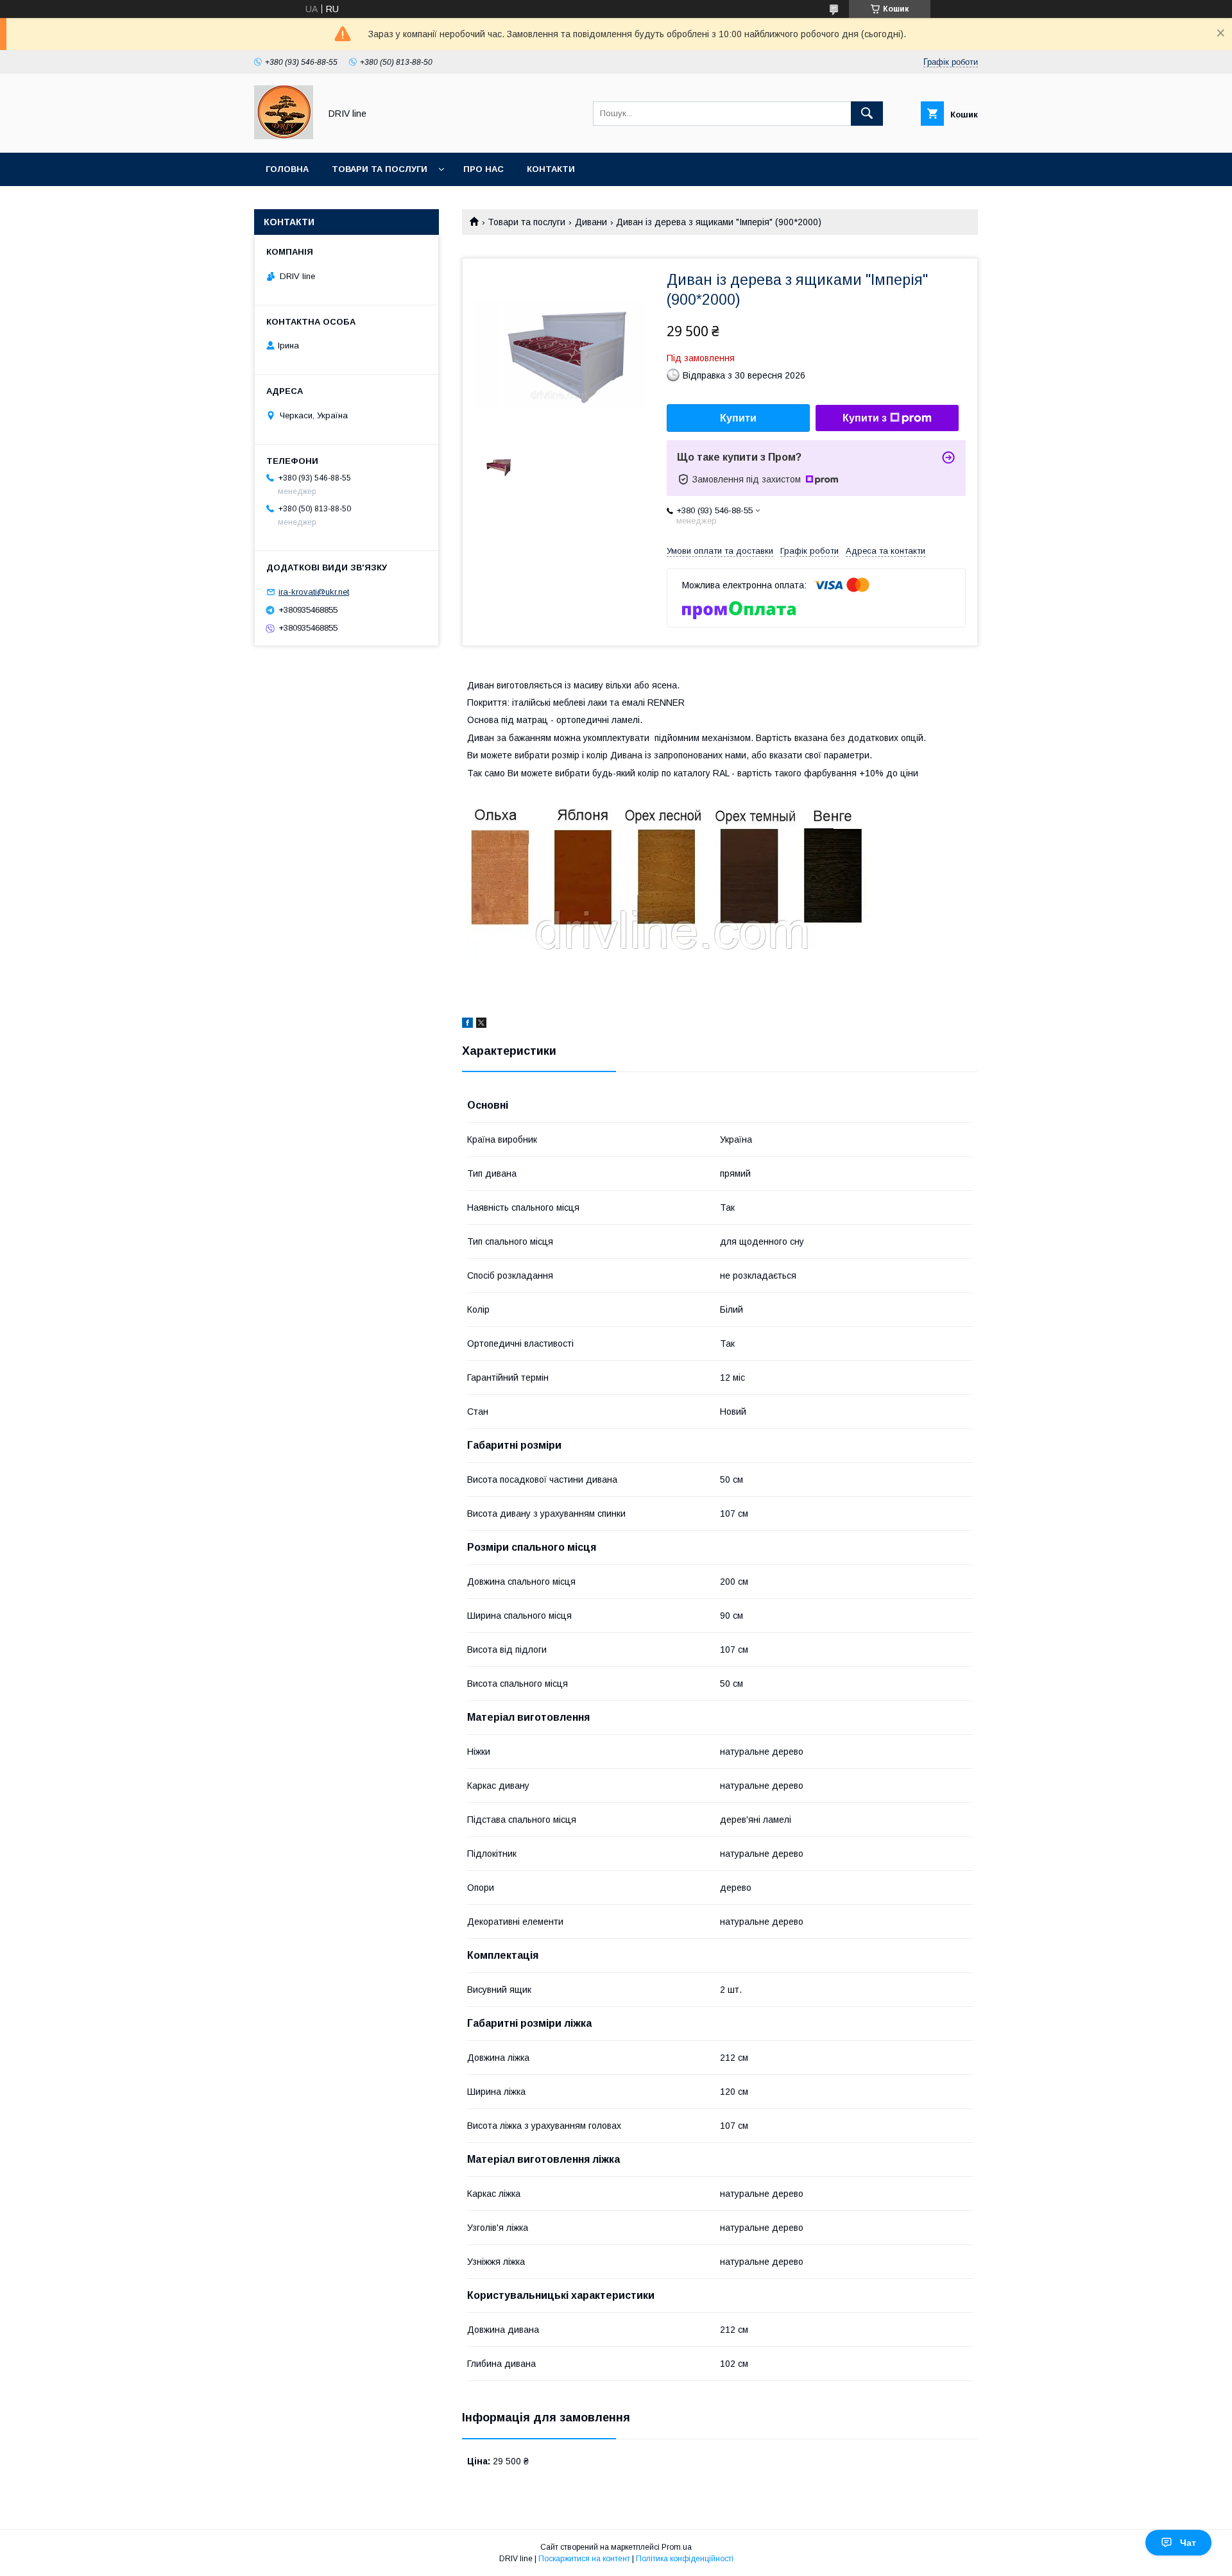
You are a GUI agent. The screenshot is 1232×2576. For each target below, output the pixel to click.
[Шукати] (867, 114)
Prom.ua (677, 2547)
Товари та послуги (380, 169)
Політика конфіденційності (685, 2559)
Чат (1188, 2543)
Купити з (865, 418)
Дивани (591, 222)
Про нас (483, 169)
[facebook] (467, 1025)
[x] (481, 1025)
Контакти (551, 169)
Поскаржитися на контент (584, 2559)
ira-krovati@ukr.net (314, 592)
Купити (738, 418)
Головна (287, 169)
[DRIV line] (284, 136)
